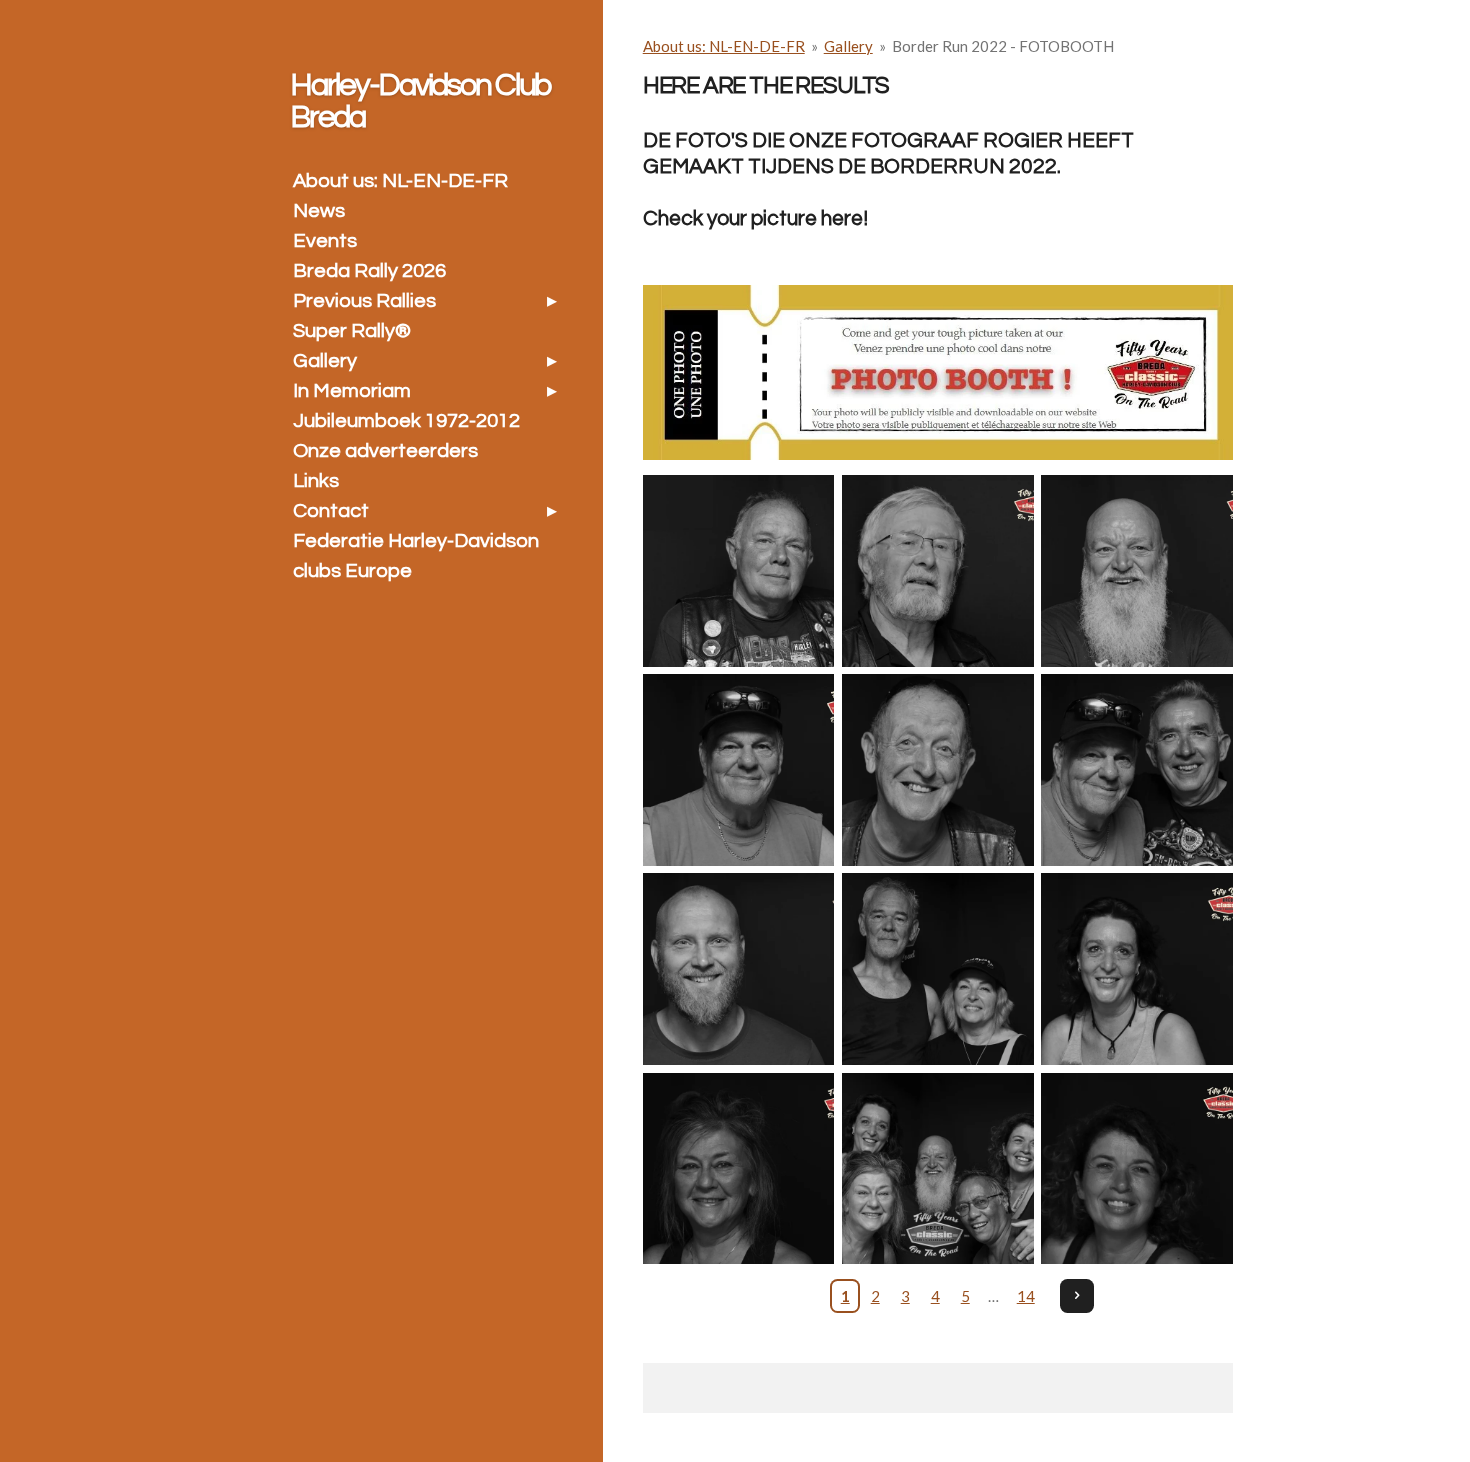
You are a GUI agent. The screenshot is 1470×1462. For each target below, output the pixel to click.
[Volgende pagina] (1077, 1296)
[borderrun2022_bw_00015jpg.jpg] (937, 969)
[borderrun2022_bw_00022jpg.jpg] (1136, 1168)
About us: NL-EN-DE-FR (724, 46)
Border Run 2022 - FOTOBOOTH (1003, 46)
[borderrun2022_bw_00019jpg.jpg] (1136, 969)
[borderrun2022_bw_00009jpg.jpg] (738, 770)
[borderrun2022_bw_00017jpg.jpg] (738, 1168)
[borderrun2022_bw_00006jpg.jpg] (738, 570)
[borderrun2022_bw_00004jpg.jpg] (937, 570)
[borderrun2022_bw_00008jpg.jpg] (1136, 570)
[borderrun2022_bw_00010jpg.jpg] (1136, 770)
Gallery (848, 46)
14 (1026, 1296)
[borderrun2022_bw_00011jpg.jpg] (937, 770)
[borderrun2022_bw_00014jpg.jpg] (738, 969)
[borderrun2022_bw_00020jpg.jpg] (937, 1168)
